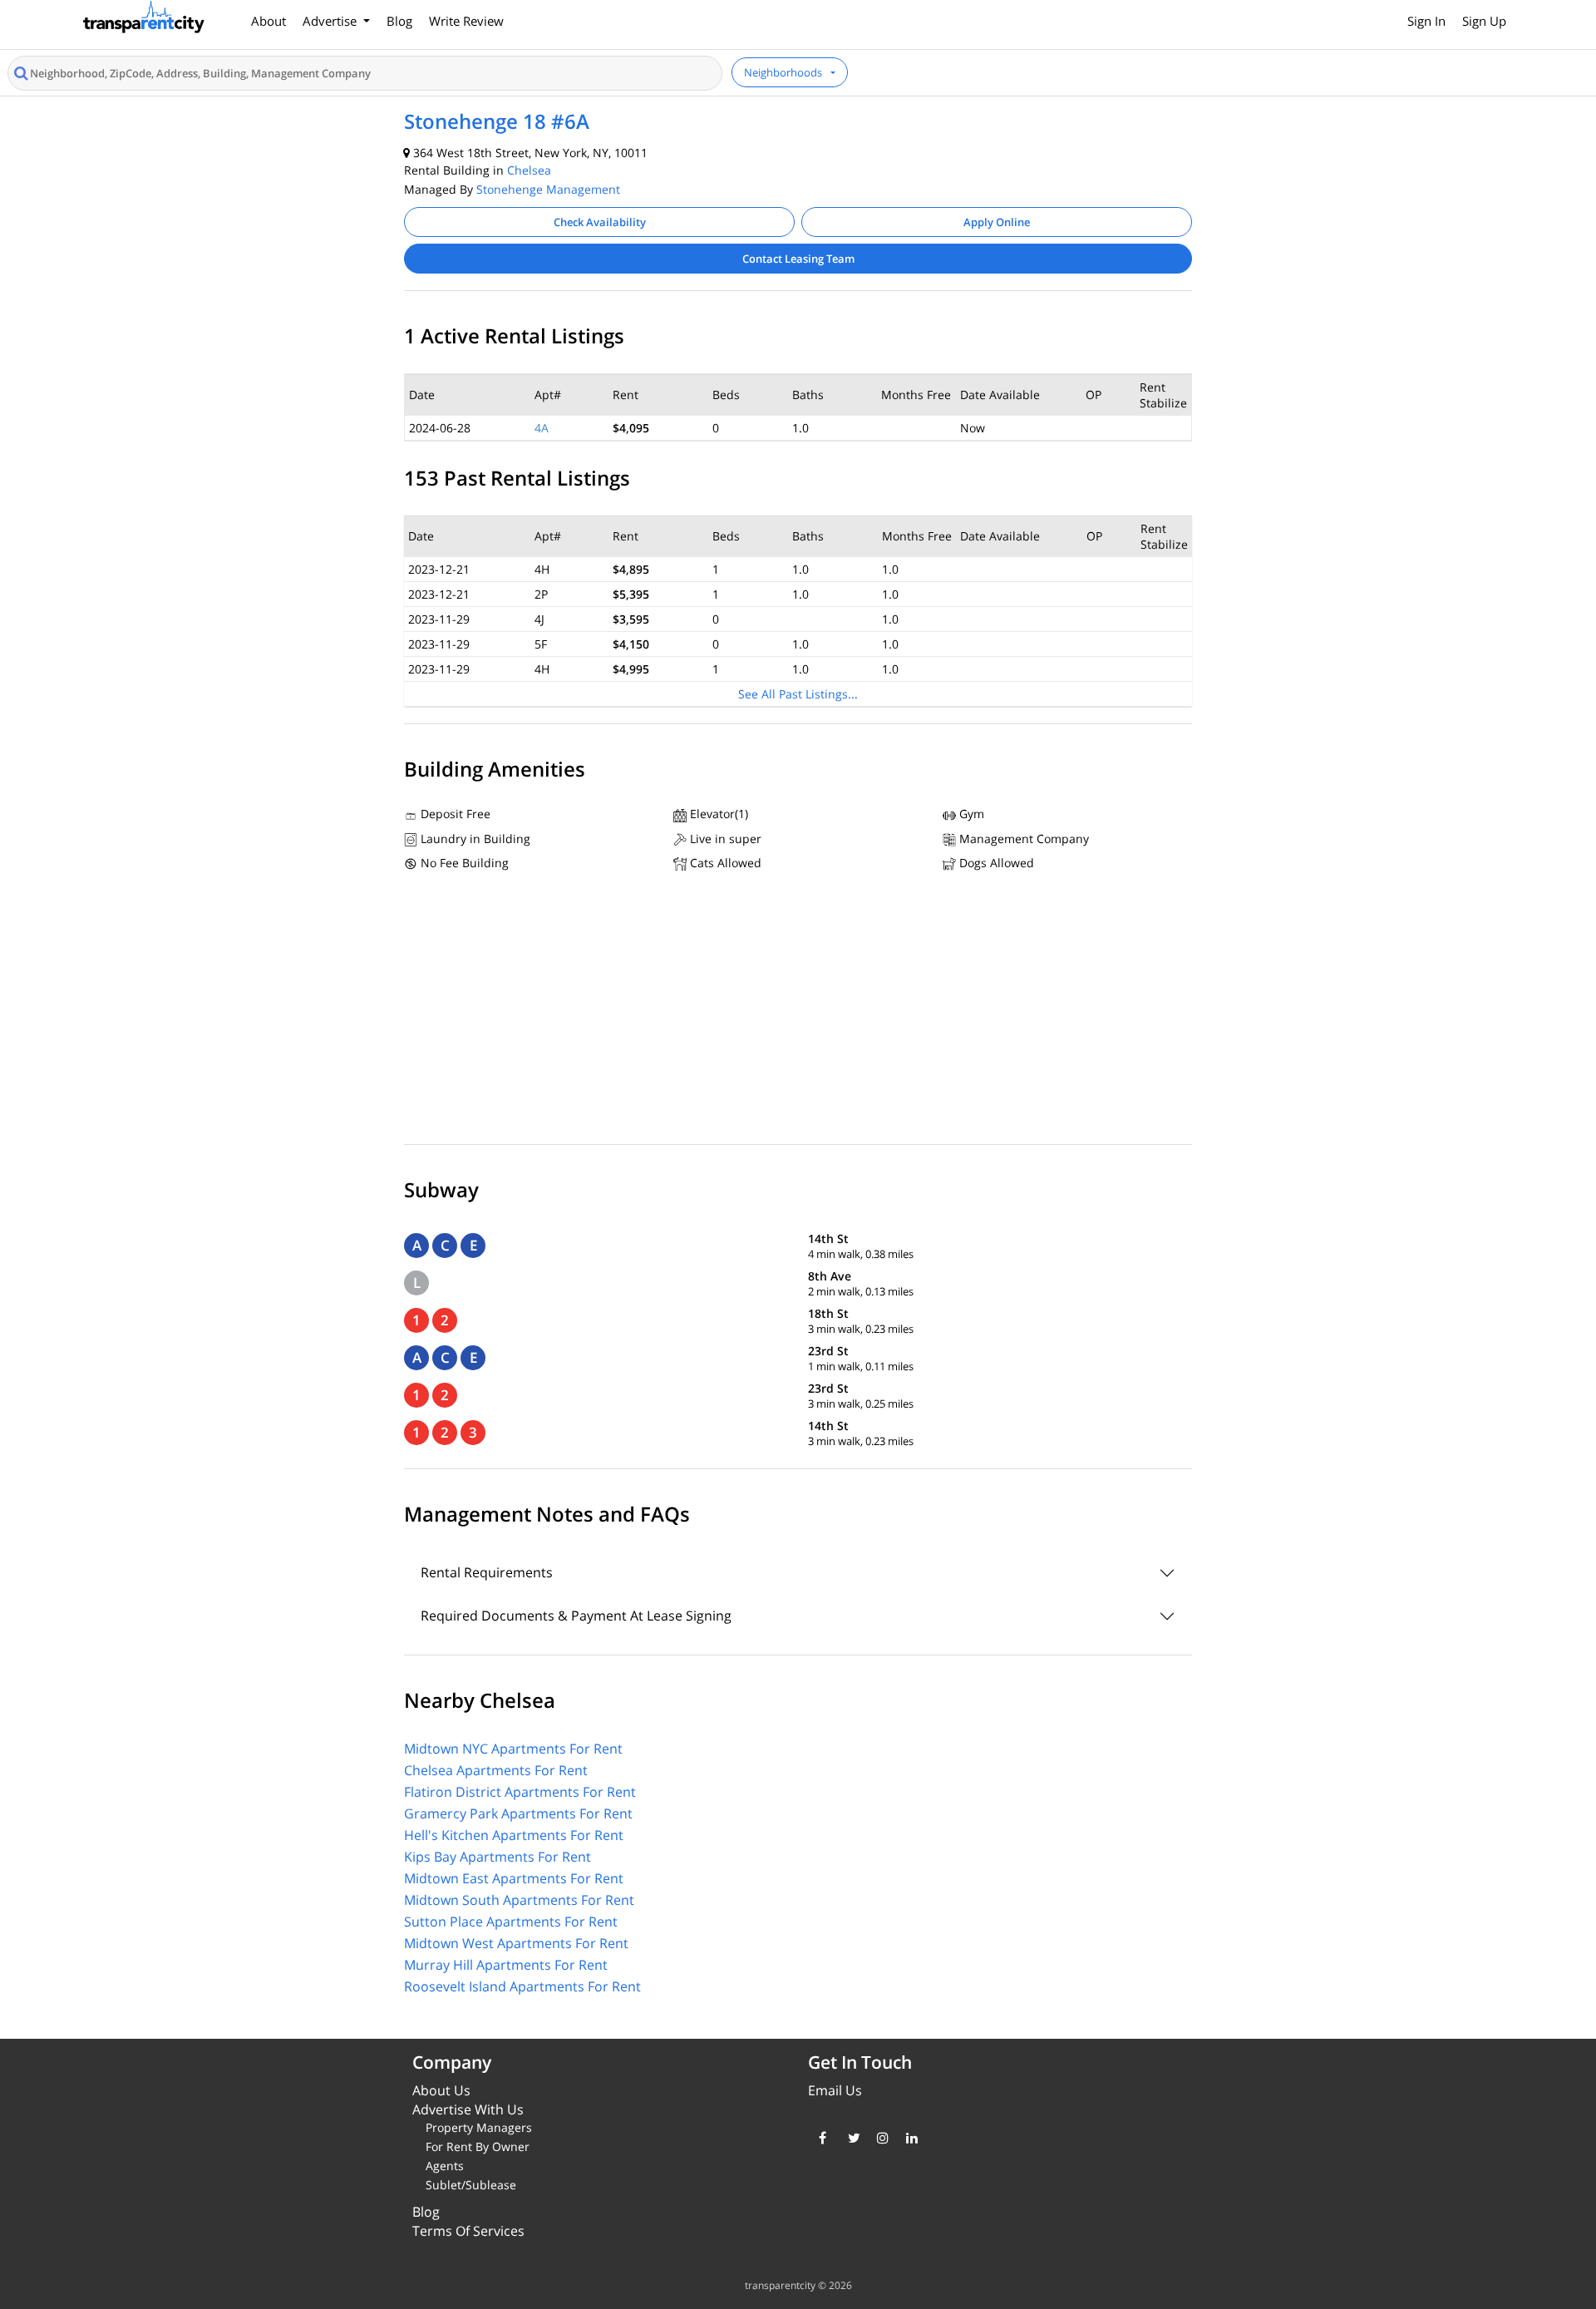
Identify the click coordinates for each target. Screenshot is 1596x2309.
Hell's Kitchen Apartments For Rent (514, 1835)
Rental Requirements (487, 1572)
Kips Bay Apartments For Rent (498, 1857)
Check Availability (600, 222)
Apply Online (997, 222)
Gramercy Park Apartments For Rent (518, 1813)
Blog (399, 21)
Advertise (331, 21)
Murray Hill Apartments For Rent (506, 1965)
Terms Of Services (468, 2231)
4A (542, 428)
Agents (445, 2166)
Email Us (835, 2090)
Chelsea (529, 170)
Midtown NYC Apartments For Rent (513, 1749)
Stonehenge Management (548, 189)
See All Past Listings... (798, 694)
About (268, 21)
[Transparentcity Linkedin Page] (908, 2138)
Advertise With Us (468, 2109)
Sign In (1426, 21)
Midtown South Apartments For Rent (519, 1900)
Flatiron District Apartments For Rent (520, 1792)
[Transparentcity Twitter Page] (850, 2138)
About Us (441, 2090)
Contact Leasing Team (798, 259)
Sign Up (1484, 21)
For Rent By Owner (478, 2146)
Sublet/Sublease (471, 2185)
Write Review (466, 21)
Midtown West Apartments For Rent (516, 1943)
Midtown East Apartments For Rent (514, 1878)
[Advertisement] (798, 1012)
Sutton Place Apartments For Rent (511, 1922)
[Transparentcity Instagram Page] (879, 2138)
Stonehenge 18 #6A (497, 121)
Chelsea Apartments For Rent (496, 1770)
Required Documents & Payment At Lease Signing (576, 1616)
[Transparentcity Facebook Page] (821, 2138)
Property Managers (479, 2127)
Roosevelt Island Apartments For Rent (522, 1986)
